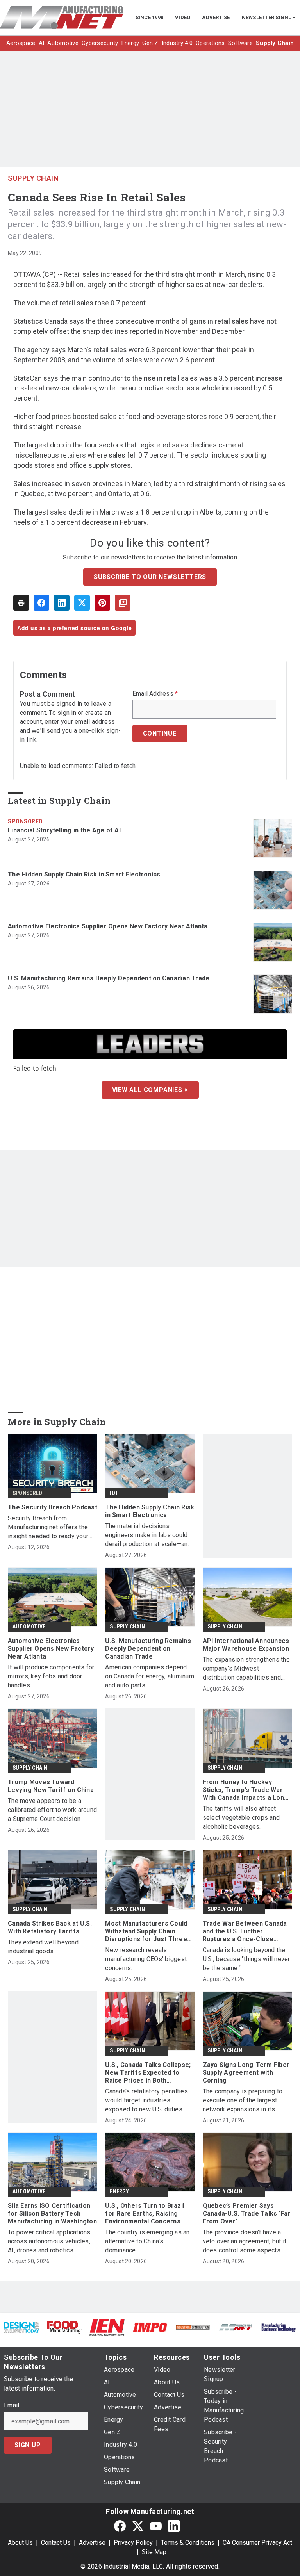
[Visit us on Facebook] (120, 2526)
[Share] (41, 603)
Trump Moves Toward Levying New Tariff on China (51, 1786)
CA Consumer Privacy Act (257, 2543)
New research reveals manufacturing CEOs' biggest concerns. (146, 1959)
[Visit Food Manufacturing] (64, 2327)
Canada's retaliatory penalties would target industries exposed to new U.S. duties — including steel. (147, 2101)
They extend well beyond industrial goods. (43, 1947)
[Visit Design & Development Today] (21, 2327)
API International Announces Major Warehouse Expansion (246, 1645)
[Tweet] (82, 603)
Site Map (154, 2552)
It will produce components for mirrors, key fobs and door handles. (51, 1676)
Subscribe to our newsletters (150, 577)
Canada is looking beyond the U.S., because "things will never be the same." (246, 1959)
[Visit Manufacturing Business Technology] (279, 2327)
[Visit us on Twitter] (138, 2526)
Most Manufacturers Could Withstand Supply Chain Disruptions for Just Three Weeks (146, 1931)
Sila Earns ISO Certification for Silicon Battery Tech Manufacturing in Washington (52, 2213)
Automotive (29, 1626)
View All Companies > (150, 1090)
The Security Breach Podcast (53, 1507)
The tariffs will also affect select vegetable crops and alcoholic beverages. (241, 1818)
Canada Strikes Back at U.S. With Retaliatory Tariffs (50, 1927)
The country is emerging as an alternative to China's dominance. (147, 2241)
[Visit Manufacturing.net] (236, 2327)
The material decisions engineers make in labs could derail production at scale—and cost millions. (148, 1535)
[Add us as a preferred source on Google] (123, 603)
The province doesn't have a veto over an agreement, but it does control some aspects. (245, 2241)
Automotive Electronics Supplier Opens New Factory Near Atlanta (108, 926)
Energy (119, 2191)
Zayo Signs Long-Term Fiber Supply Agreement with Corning (246, 2073)
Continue (160, 733)
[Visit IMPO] (150, 2327)
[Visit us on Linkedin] (174, 2526)
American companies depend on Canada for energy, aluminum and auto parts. (150, 1676)
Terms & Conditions (188, 2543)
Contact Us (56, 2543)
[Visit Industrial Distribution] (193, 2327)
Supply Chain (33, 178)
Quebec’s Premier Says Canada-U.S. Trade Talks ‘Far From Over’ (247, 2213)
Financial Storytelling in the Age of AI (64, 830)
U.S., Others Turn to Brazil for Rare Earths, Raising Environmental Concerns (145, 2213)
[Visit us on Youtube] (156, 2526)
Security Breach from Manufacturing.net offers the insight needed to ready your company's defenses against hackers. (48, 1528)
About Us (20, 2543)
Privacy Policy (133, 2543)
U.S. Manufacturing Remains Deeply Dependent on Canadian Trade (109, 978)
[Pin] (102, 603)
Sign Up (28, 2445)
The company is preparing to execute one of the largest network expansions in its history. (243, 2101)
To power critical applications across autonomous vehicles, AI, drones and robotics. (49, 2241)
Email (12, 2405)
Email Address (155, 694)
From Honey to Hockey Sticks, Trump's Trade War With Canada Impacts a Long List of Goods (246, 1790)
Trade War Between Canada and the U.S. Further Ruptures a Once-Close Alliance (245, 1931)
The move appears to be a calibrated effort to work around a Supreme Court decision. (52, 1810)
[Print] (21, 603)
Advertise (92, 2543)
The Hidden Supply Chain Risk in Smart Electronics (84, 874)
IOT (114, 1493)
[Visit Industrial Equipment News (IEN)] (107, 2327)
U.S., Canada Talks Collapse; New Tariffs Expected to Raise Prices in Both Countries (148, 2073)
